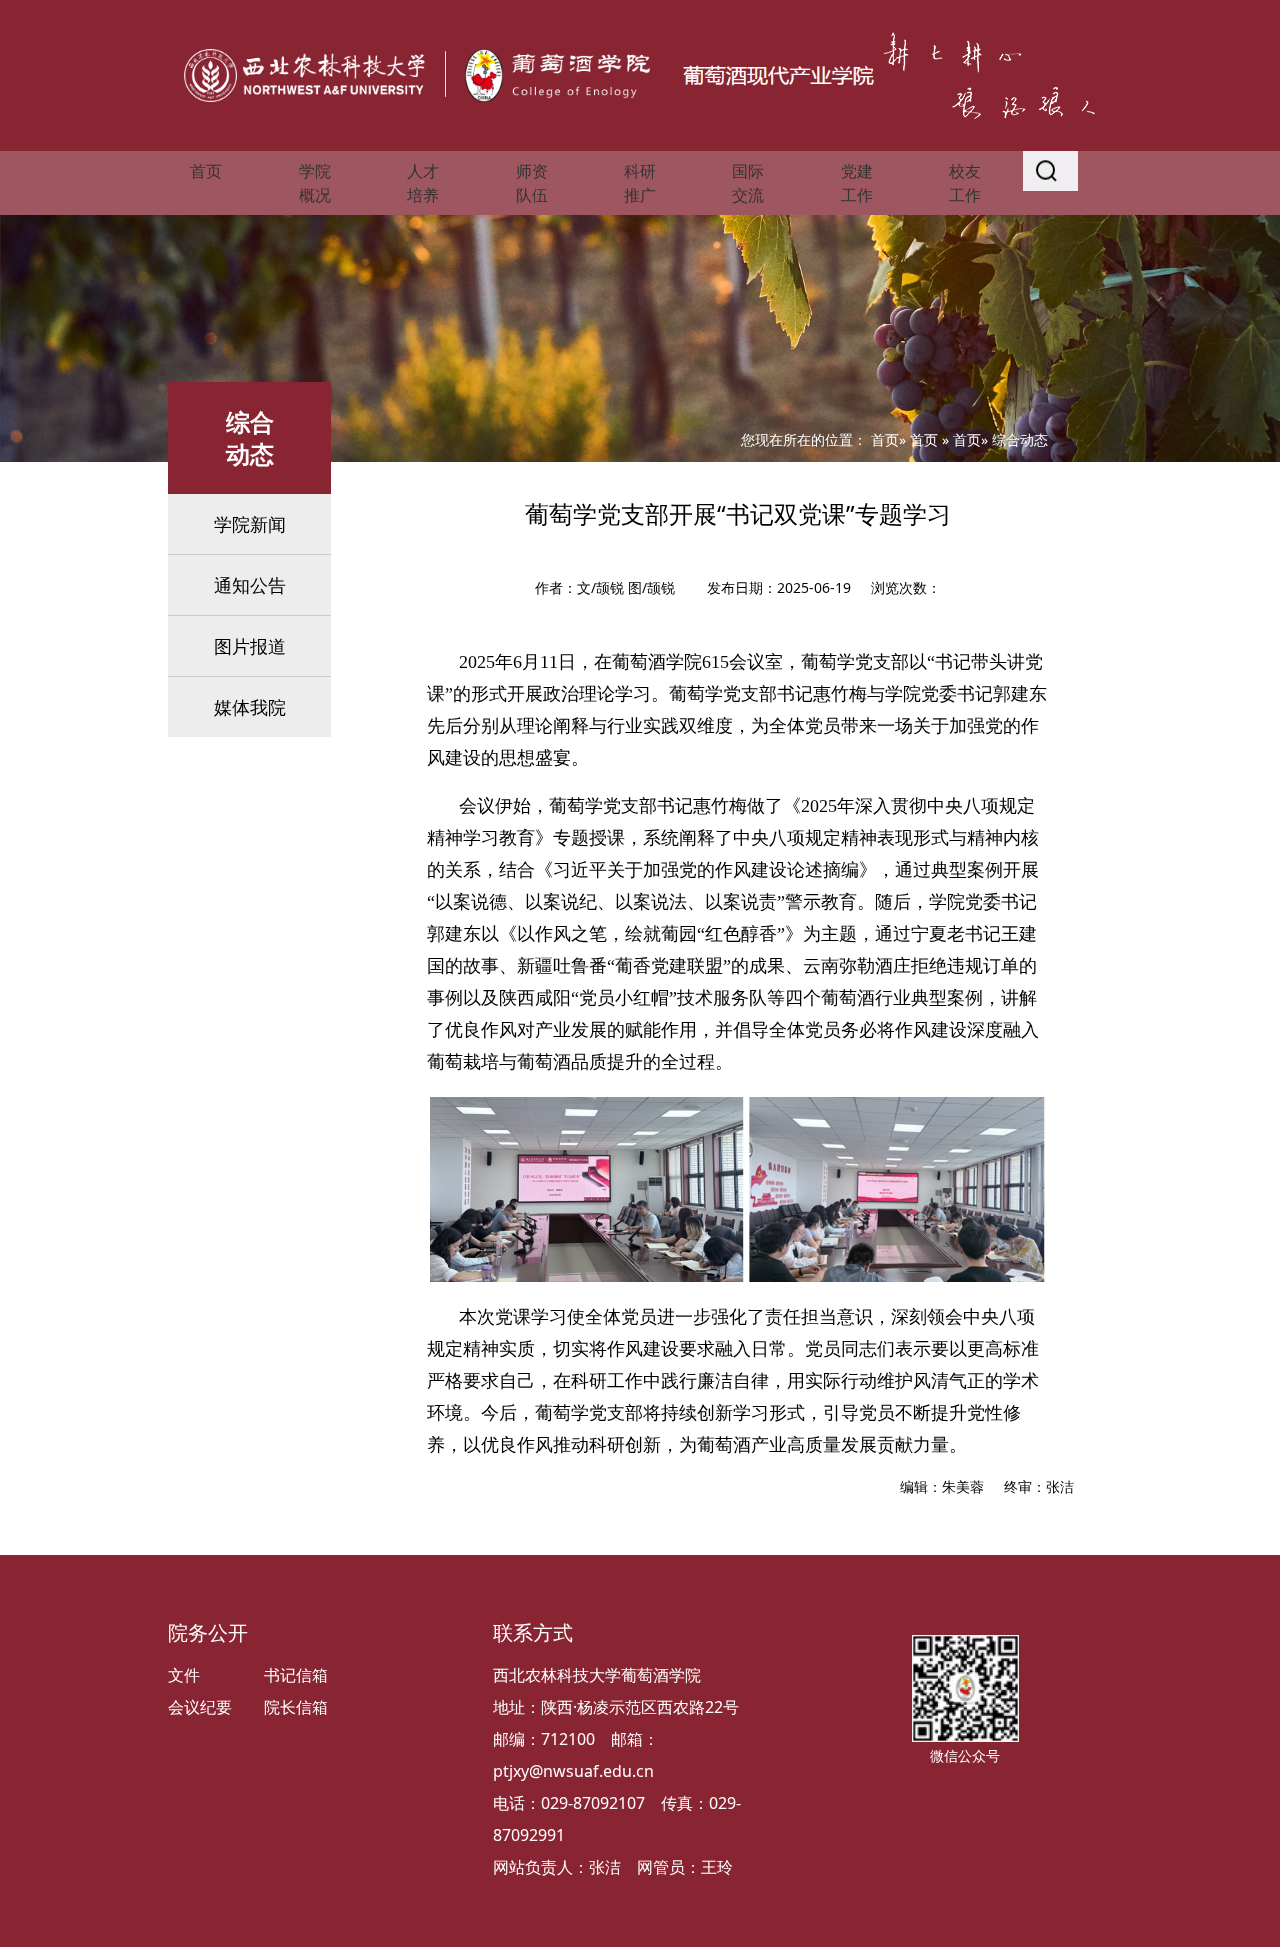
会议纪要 (200, 1707)
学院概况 (315, 183)
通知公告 (250, 585)
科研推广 (640, 183)
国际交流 (748, 183)
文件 (184, 1675)
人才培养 (423, 183)
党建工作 (857, 183)
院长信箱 (296, 1707)
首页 (206, 171)
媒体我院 (250, 707)
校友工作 (965, 183)
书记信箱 (296, 1675)
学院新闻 (250, 524)
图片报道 (250, 646)
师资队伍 (532, 183)
